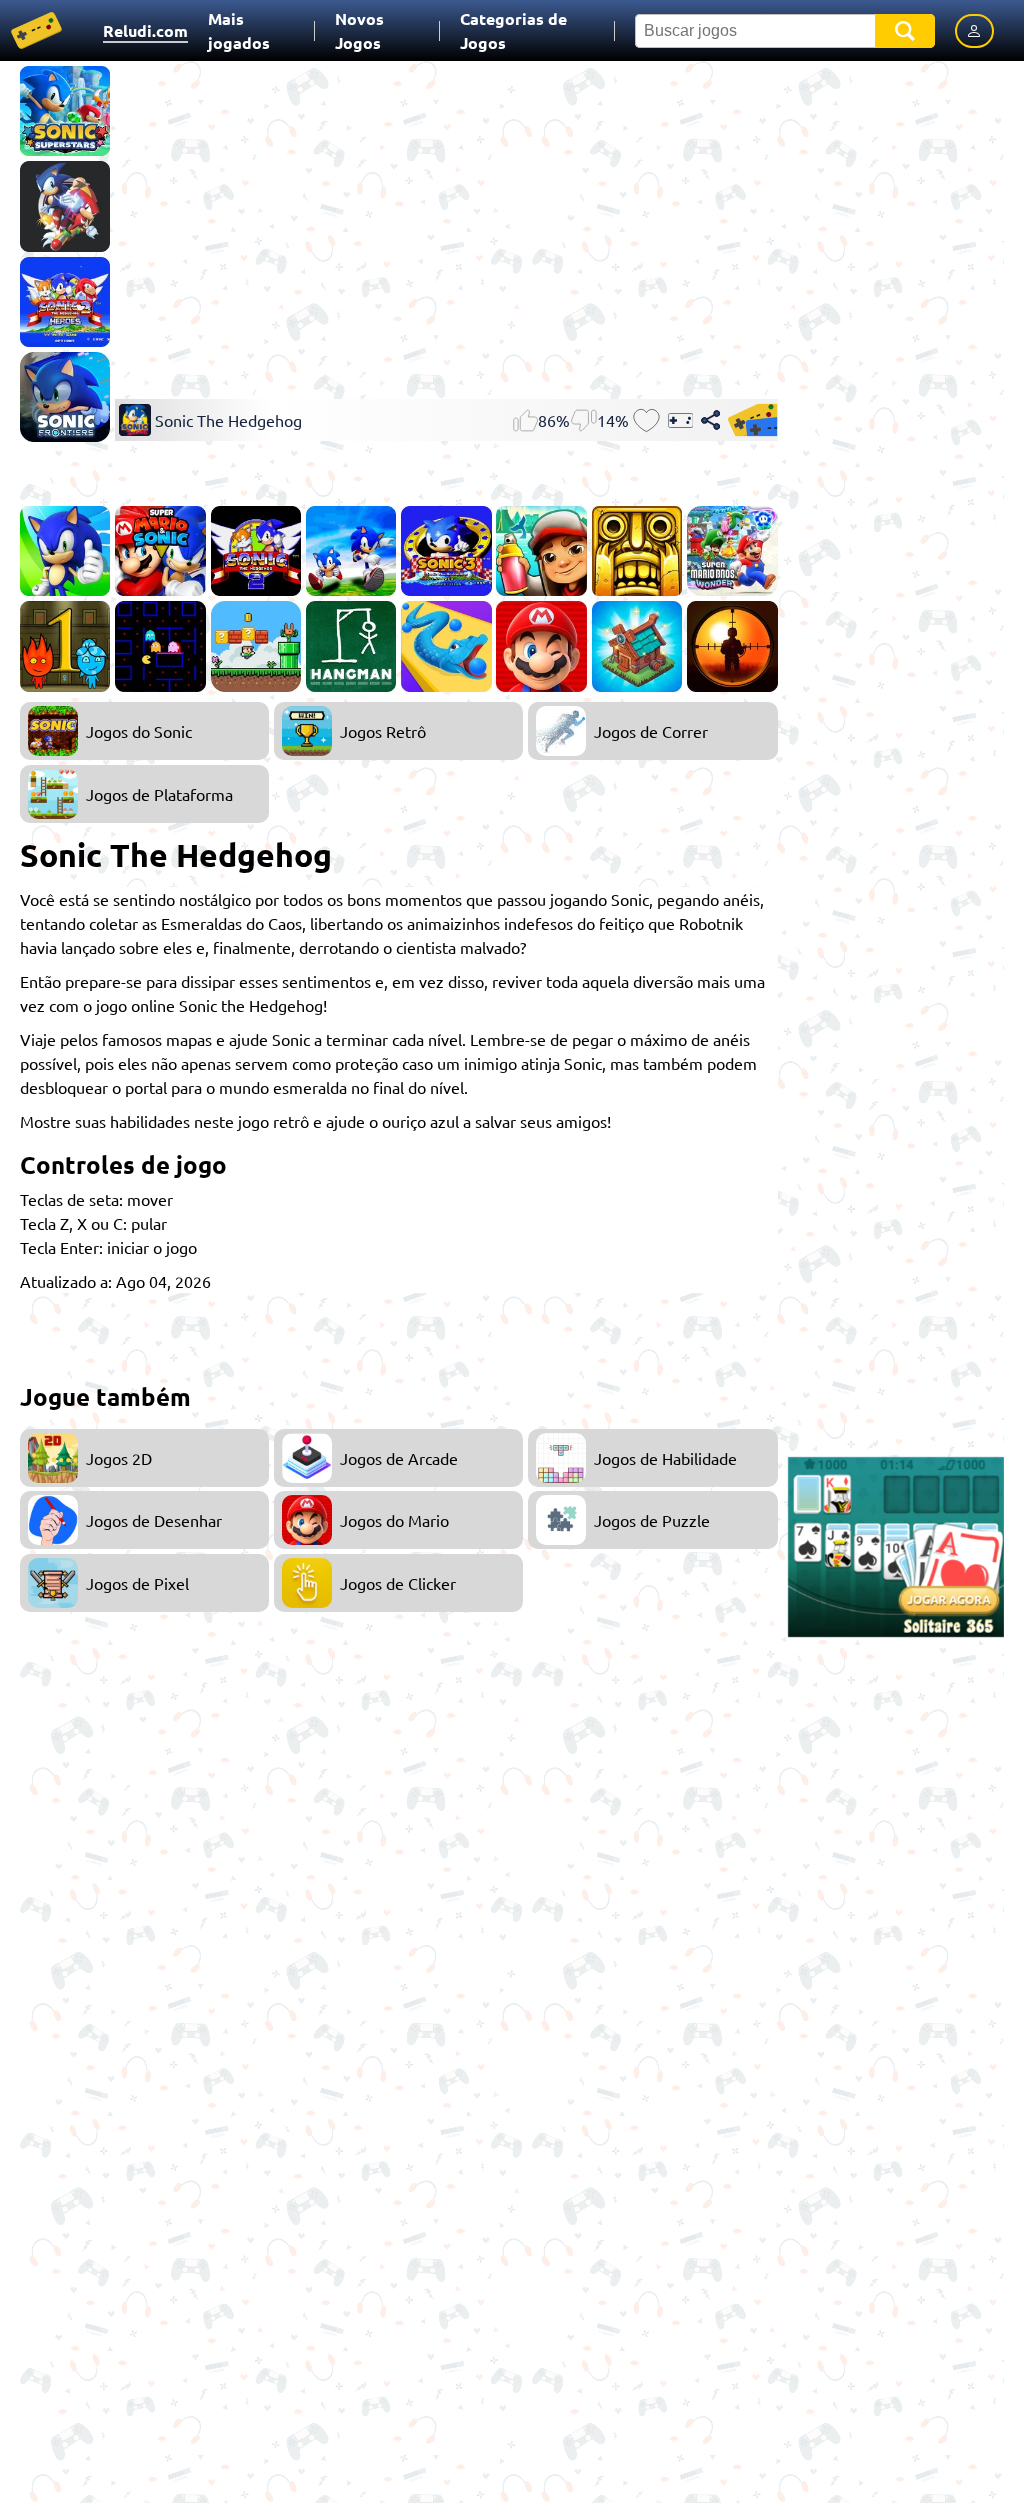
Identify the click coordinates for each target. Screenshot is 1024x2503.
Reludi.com (145, 30)
